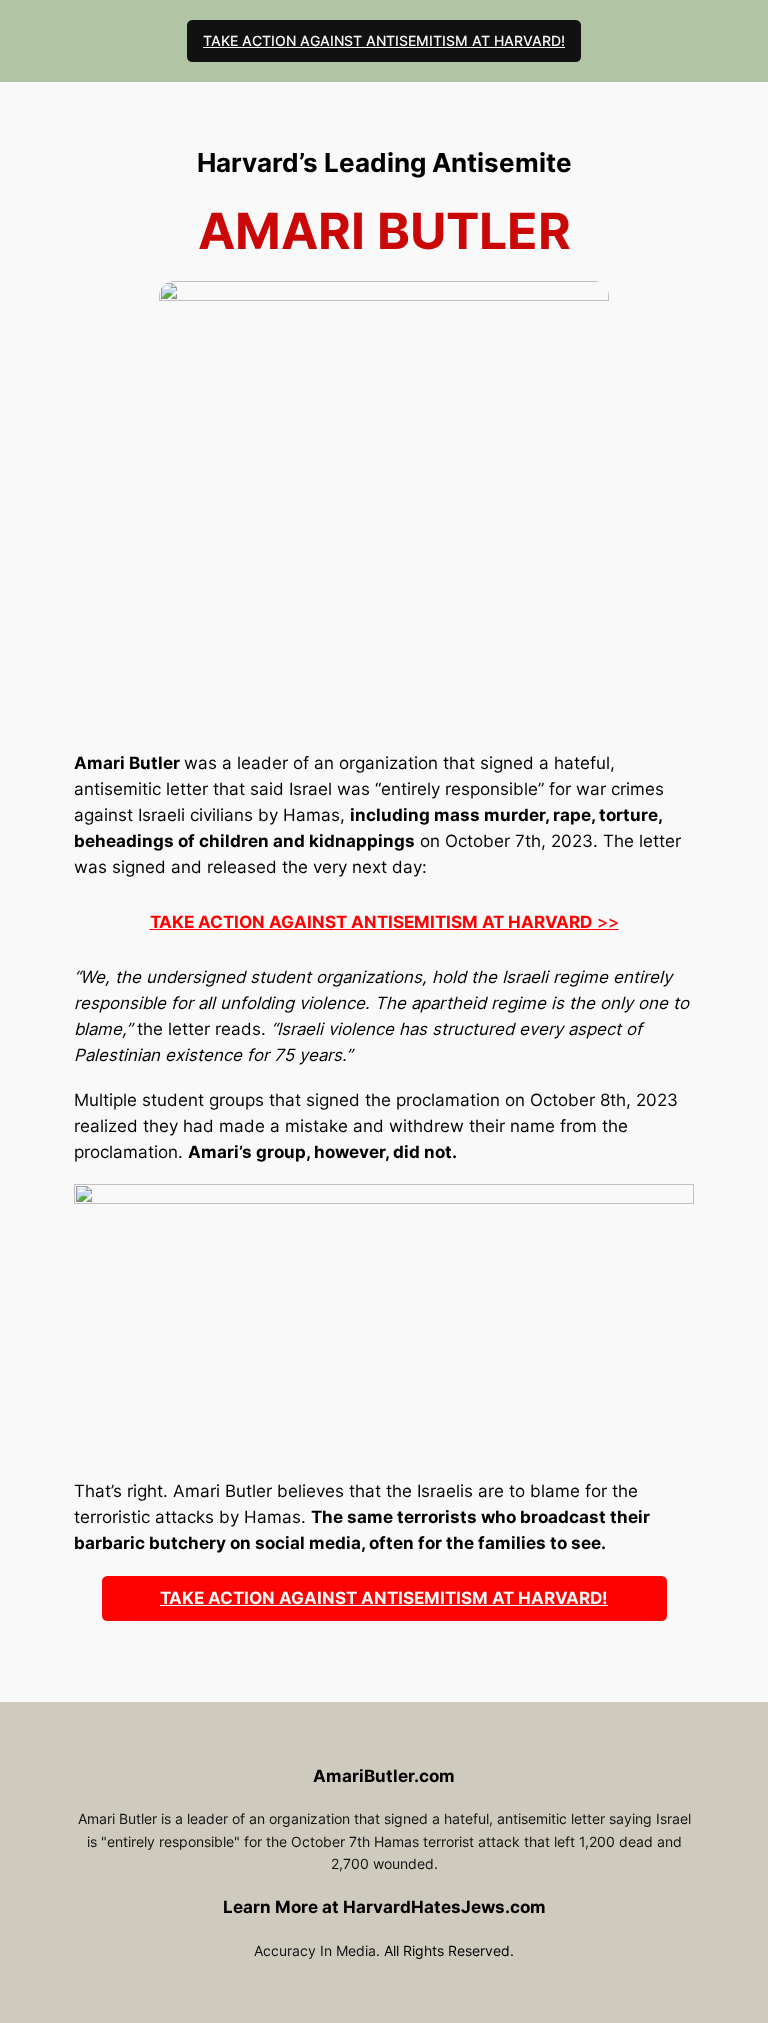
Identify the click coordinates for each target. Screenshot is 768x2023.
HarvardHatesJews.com (444, 1907)
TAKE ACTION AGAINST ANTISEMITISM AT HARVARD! (384, 40)
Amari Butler (127, 763)
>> (384, 922)
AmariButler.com (384, 1776)
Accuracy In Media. (317, 1950)
